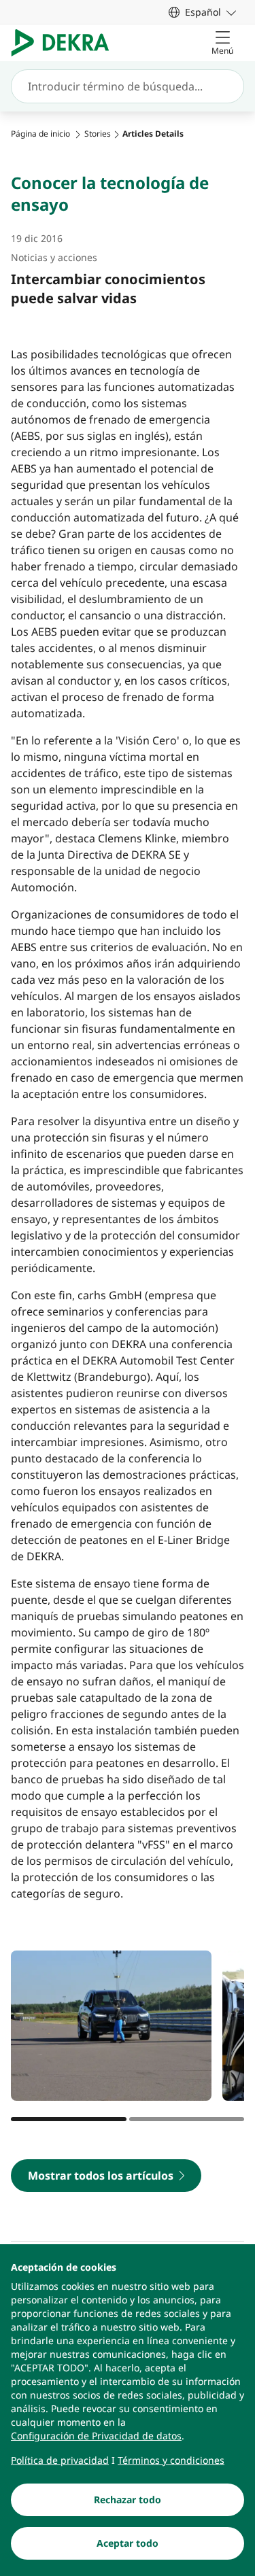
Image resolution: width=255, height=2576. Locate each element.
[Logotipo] (66, 43)
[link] (202, 12)
